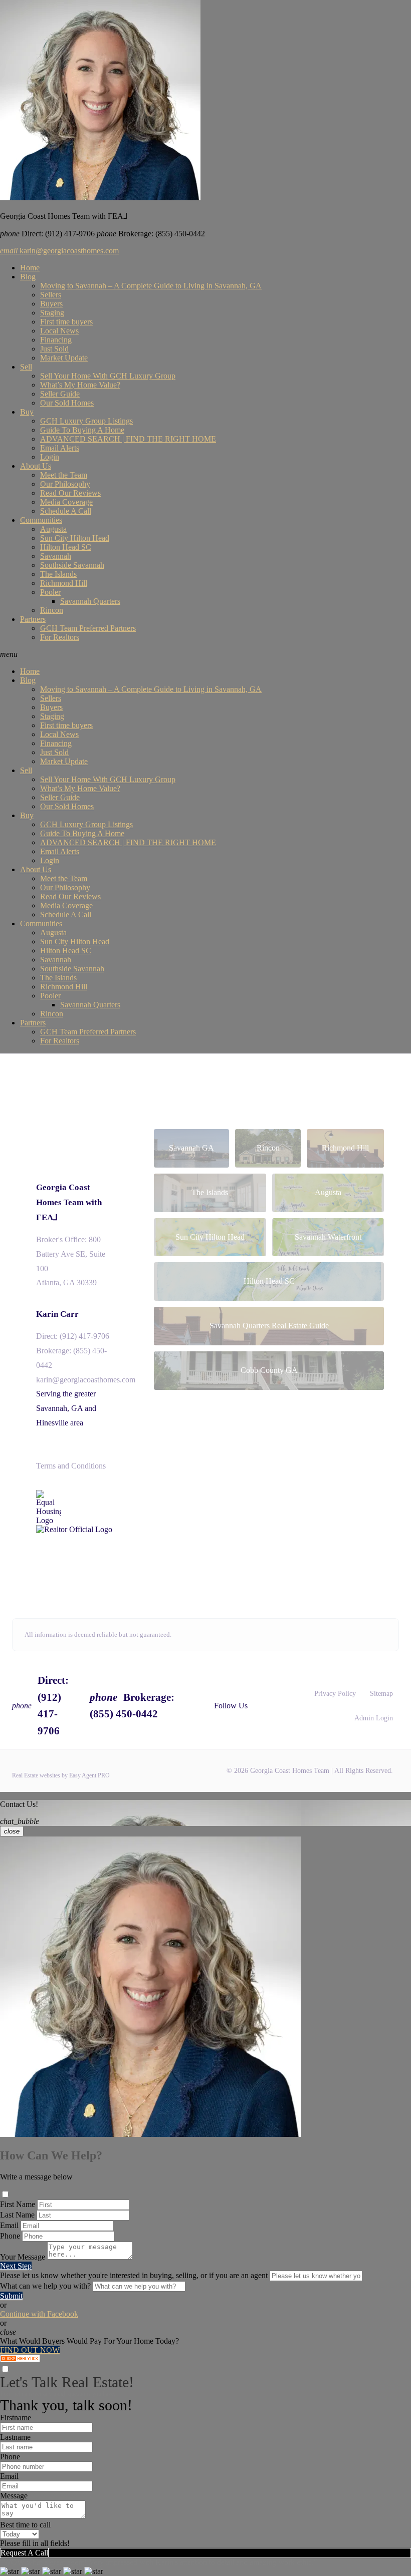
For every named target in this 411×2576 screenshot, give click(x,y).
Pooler (50, 592)
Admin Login (374, 1718)
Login (50, 457)
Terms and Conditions (71, 1466)
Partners (33, 619)
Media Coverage (66, 502)
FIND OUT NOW (30, 2350)
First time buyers (66, 322)
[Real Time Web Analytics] (20, 2359)
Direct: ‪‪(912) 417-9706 (73, 1336)
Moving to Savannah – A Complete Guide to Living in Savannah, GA (151, 286)
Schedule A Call (66, 511)
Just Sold (54, 349)
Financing (56, 340)
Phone (10, 2236)
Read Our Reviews (70, 493)
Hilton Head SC (66, 547)
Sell (26, 367)
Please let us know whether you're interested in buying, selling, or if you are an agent (134, 2275)
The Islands (58, 574)
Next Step (16, 2266)
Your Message (23, 2257)
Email (9, 2225)
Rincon (52, 610)
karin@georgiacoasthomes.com (59, 251)
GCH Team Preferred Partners (88, 628)
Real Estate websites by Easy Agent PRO (61, 1775)
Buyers (51, 304)
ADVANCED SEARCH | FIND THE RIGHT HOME (128, 439)
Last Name (17, 2215)
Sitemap (381, 1694)
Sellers (51, 295)
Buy (27, 412)
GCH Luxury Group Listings (86, 421)
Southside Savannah (72, 565)
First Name (18, 2204)
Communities (41, 520)
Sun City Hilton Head (75, 538)
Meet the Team (64, 475)
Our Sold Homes (67, 403)
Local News (59, 331)
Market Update (64, 358)
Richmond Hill (64, 583)
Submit (11, 2296)
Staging (52, 313)
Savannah (56, 556)
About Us (36, 466)
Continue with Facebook (39, 2314)
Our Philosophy (65, 484)
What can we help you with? (45, 2286)
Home (30, 268)
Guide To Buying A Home (82, 430)
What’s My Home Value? (80, 385)
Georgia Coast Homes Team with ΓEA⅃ (69, 1202)
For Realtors (60, 637)
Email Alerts (60, 448)
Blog (28, 277)
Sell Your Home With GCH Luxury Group (108, 376)
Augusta (53, 529)
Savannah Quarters (90, 601)
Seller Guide (60, 394)
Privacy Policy (335, 1694)
